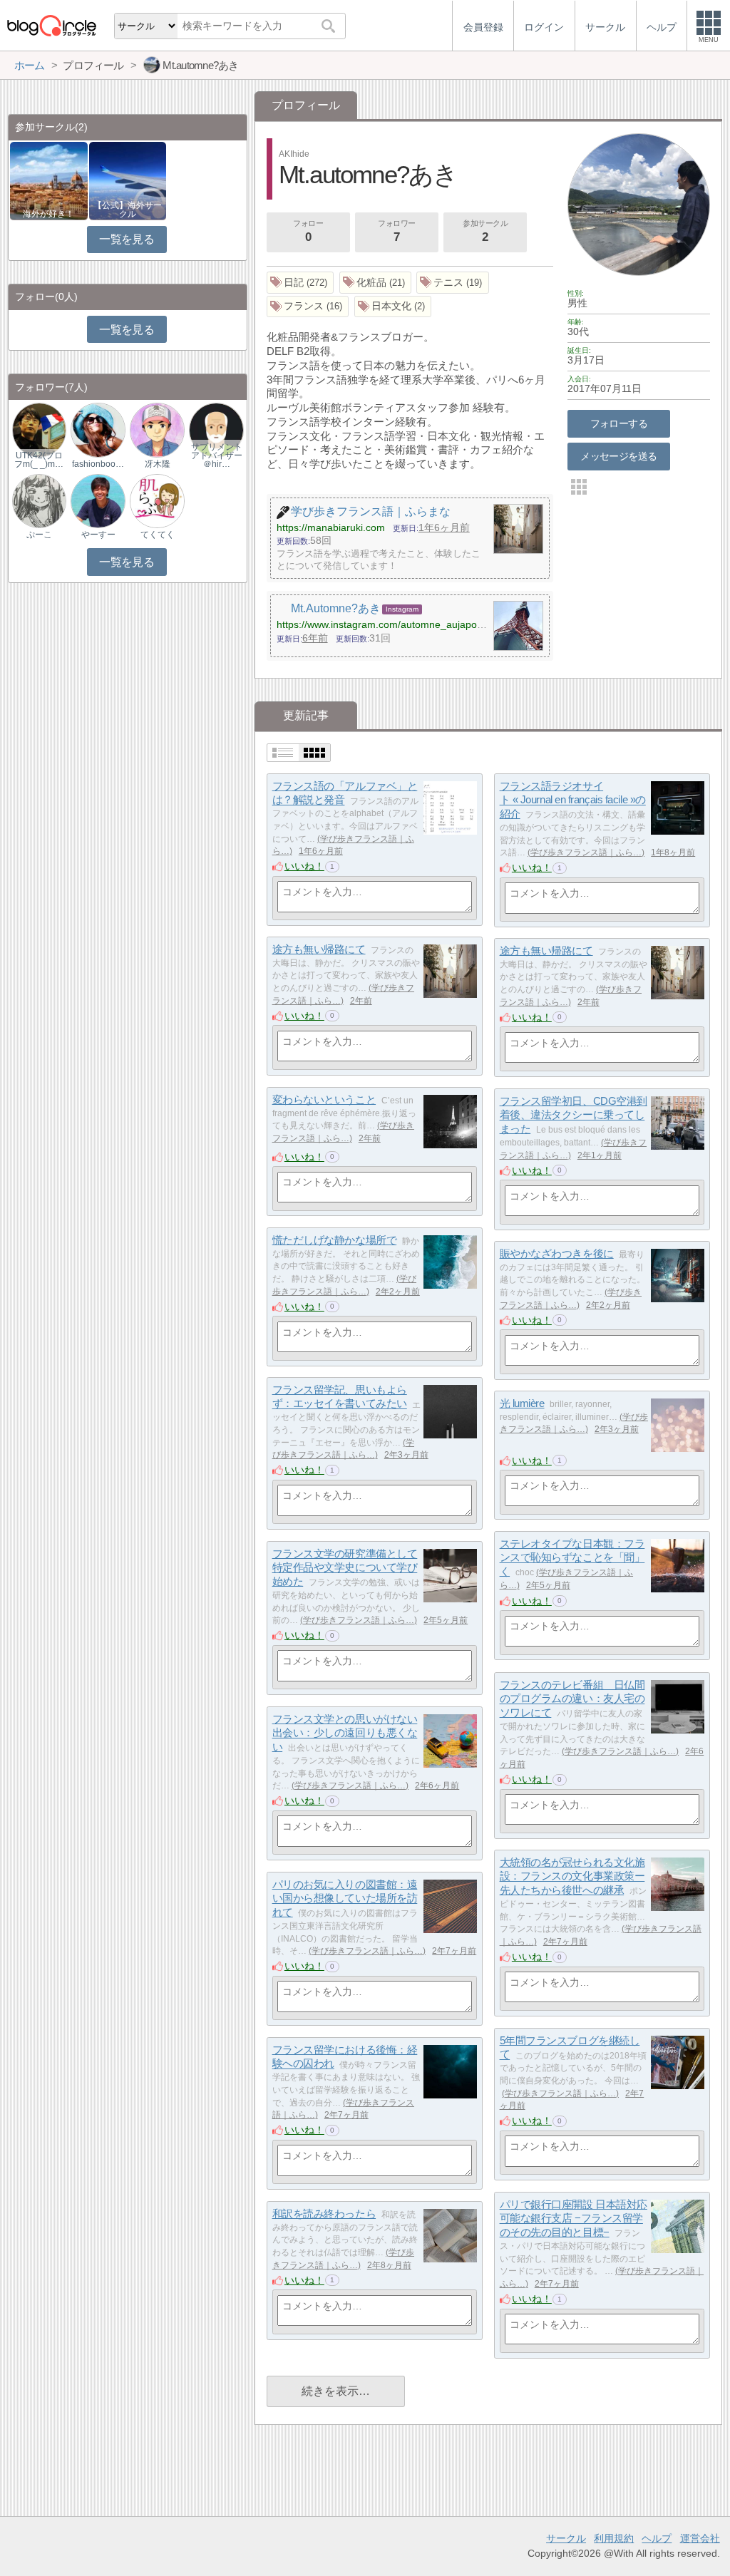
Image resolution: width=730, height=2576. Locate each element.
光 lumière (522, 1403)
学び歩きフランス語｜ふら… (586, 852)
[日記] (300, 283)
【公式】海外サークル (128, 210)
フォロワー (397, 231)
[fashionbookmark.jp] (98, 429)
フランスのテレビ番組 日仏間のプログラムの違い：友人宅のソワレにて (572, 1699)
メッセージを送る (618, 456)
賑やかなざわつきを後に (557, 1253)
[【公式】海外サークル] (128, 180)
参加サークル (485, 231)
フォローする (619, 423)
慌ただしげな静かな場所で (335, 1240)
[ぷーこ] (39, 500)
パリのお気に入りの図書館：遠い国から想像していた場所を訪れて (345, 1898)
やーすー (98, 535)
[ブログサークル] (51, 25)
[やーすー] (98, 500)
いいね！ (304, 866)
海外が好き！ (48, 214)
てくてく (158, 535)
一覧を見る (127, 239)
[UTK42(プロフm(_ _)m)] (39, 429)
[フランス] (308, 307)
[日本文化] (393, 307)
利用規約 (614, 2538)
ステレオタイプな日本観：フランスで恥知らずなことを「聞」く (572, 1557)
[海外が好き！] (49, 180)
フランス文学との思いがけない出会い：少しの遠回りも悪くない (345, 1733)
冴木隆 (158, 464)
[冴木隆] (157, 429)
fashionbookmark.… (98, 464)
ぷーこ (39, 535)
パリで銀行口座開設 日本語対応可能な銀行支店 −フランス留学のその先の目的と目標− (574, 2218)
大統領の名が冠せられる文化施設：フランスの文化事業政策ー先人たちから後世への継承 (572, 1876)
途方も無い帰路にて (319, 949)
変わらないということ (324, 1099)
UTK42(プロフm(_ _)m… (39, 460)
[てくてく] (157, 500)
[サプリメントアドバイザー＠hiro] (216, 429)
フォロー (308, 231)
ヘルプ (657, 2538)
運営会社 (700, 2538)
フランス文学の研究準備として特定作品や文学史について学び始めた (345, 1567)
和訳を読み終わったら (324, 2214)
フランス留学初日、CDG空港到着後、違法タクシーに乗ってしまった (574, 1115)
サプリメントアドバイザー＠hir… (217, 455)
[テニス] (453, 283)
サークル (566, 2538)
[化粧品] (376, 283)
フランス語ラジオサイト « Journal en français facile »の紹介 (573, 800)
